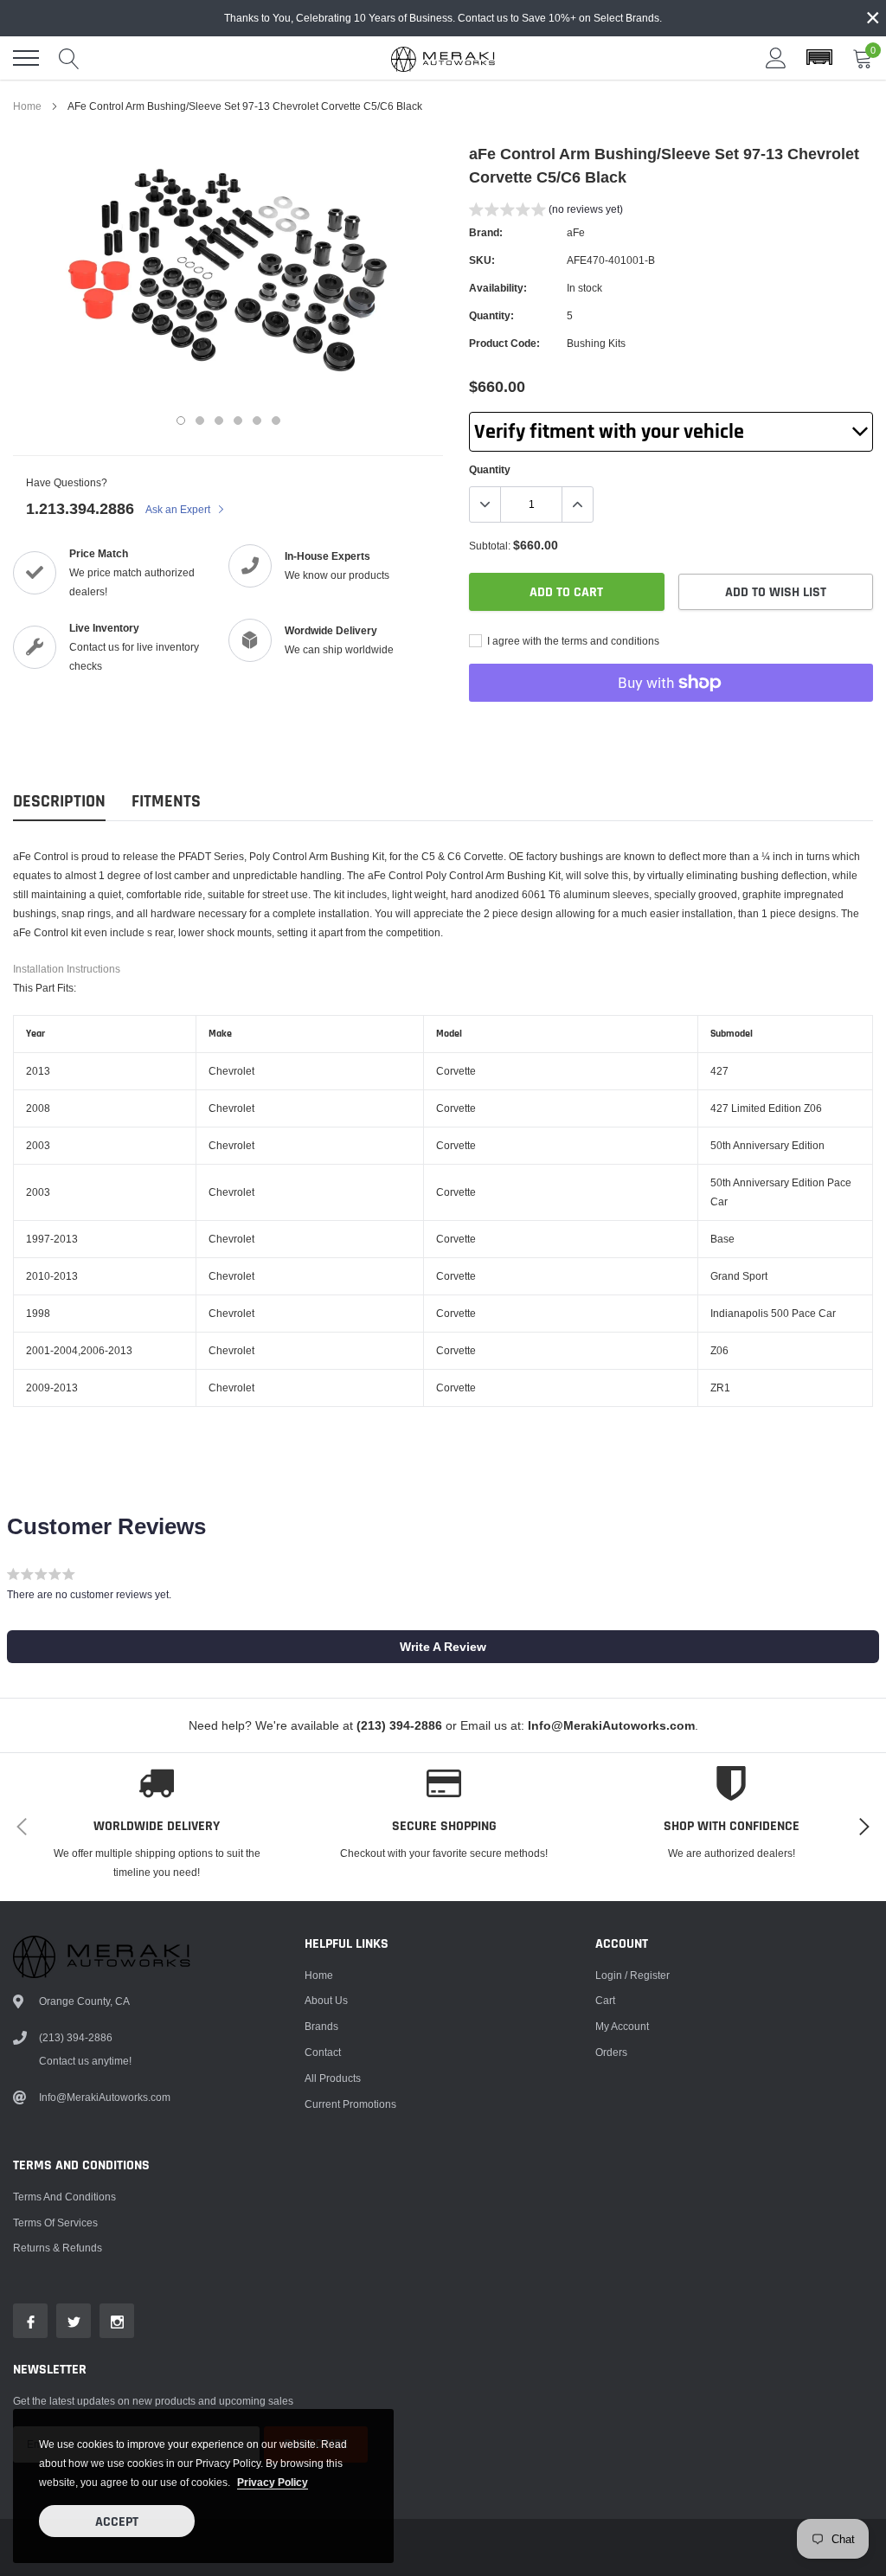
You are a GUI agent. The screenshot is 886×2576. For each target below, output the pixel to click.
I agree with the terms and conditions (572, 641)
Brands (321, 2026)
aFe (576, 232)
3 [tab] (219, 421)
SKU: (482, 260)
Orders (611, 2052)
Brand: (486, 232)
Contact (323, 2052)
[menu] (26, 58)
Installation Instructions (67, 969)
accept (117, 2522)
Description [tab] (59, 802)
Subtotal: (490, 546)
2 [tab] (200, 421)
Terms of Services (55, 2223)
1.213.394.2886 (80, 508)
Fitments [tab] (166, 802)
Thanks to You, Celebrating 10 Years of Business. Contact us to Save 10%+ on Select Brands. (443, 18)
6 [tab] (276, 421)
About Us (326, 2000)
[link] (30, 2321)
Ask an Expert (179, 509)
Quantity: (491, 315)
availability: (498, 288)
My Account (622, 2026)
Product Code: (504, 343)
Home (27, 106)
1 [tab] (181, 421)
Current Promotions (350, 2104)
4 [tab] (238, 421)
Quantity (490, 469)
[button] (819, 58)
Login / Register (632, 1975)
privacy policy (273, 2482)
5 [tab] (257, 421)
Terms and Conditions (64, 2197)
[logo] (443, 58)
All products (333, 2078)
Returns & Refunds (58, 2248)
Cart (605, 2000)
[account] (776, 58)
